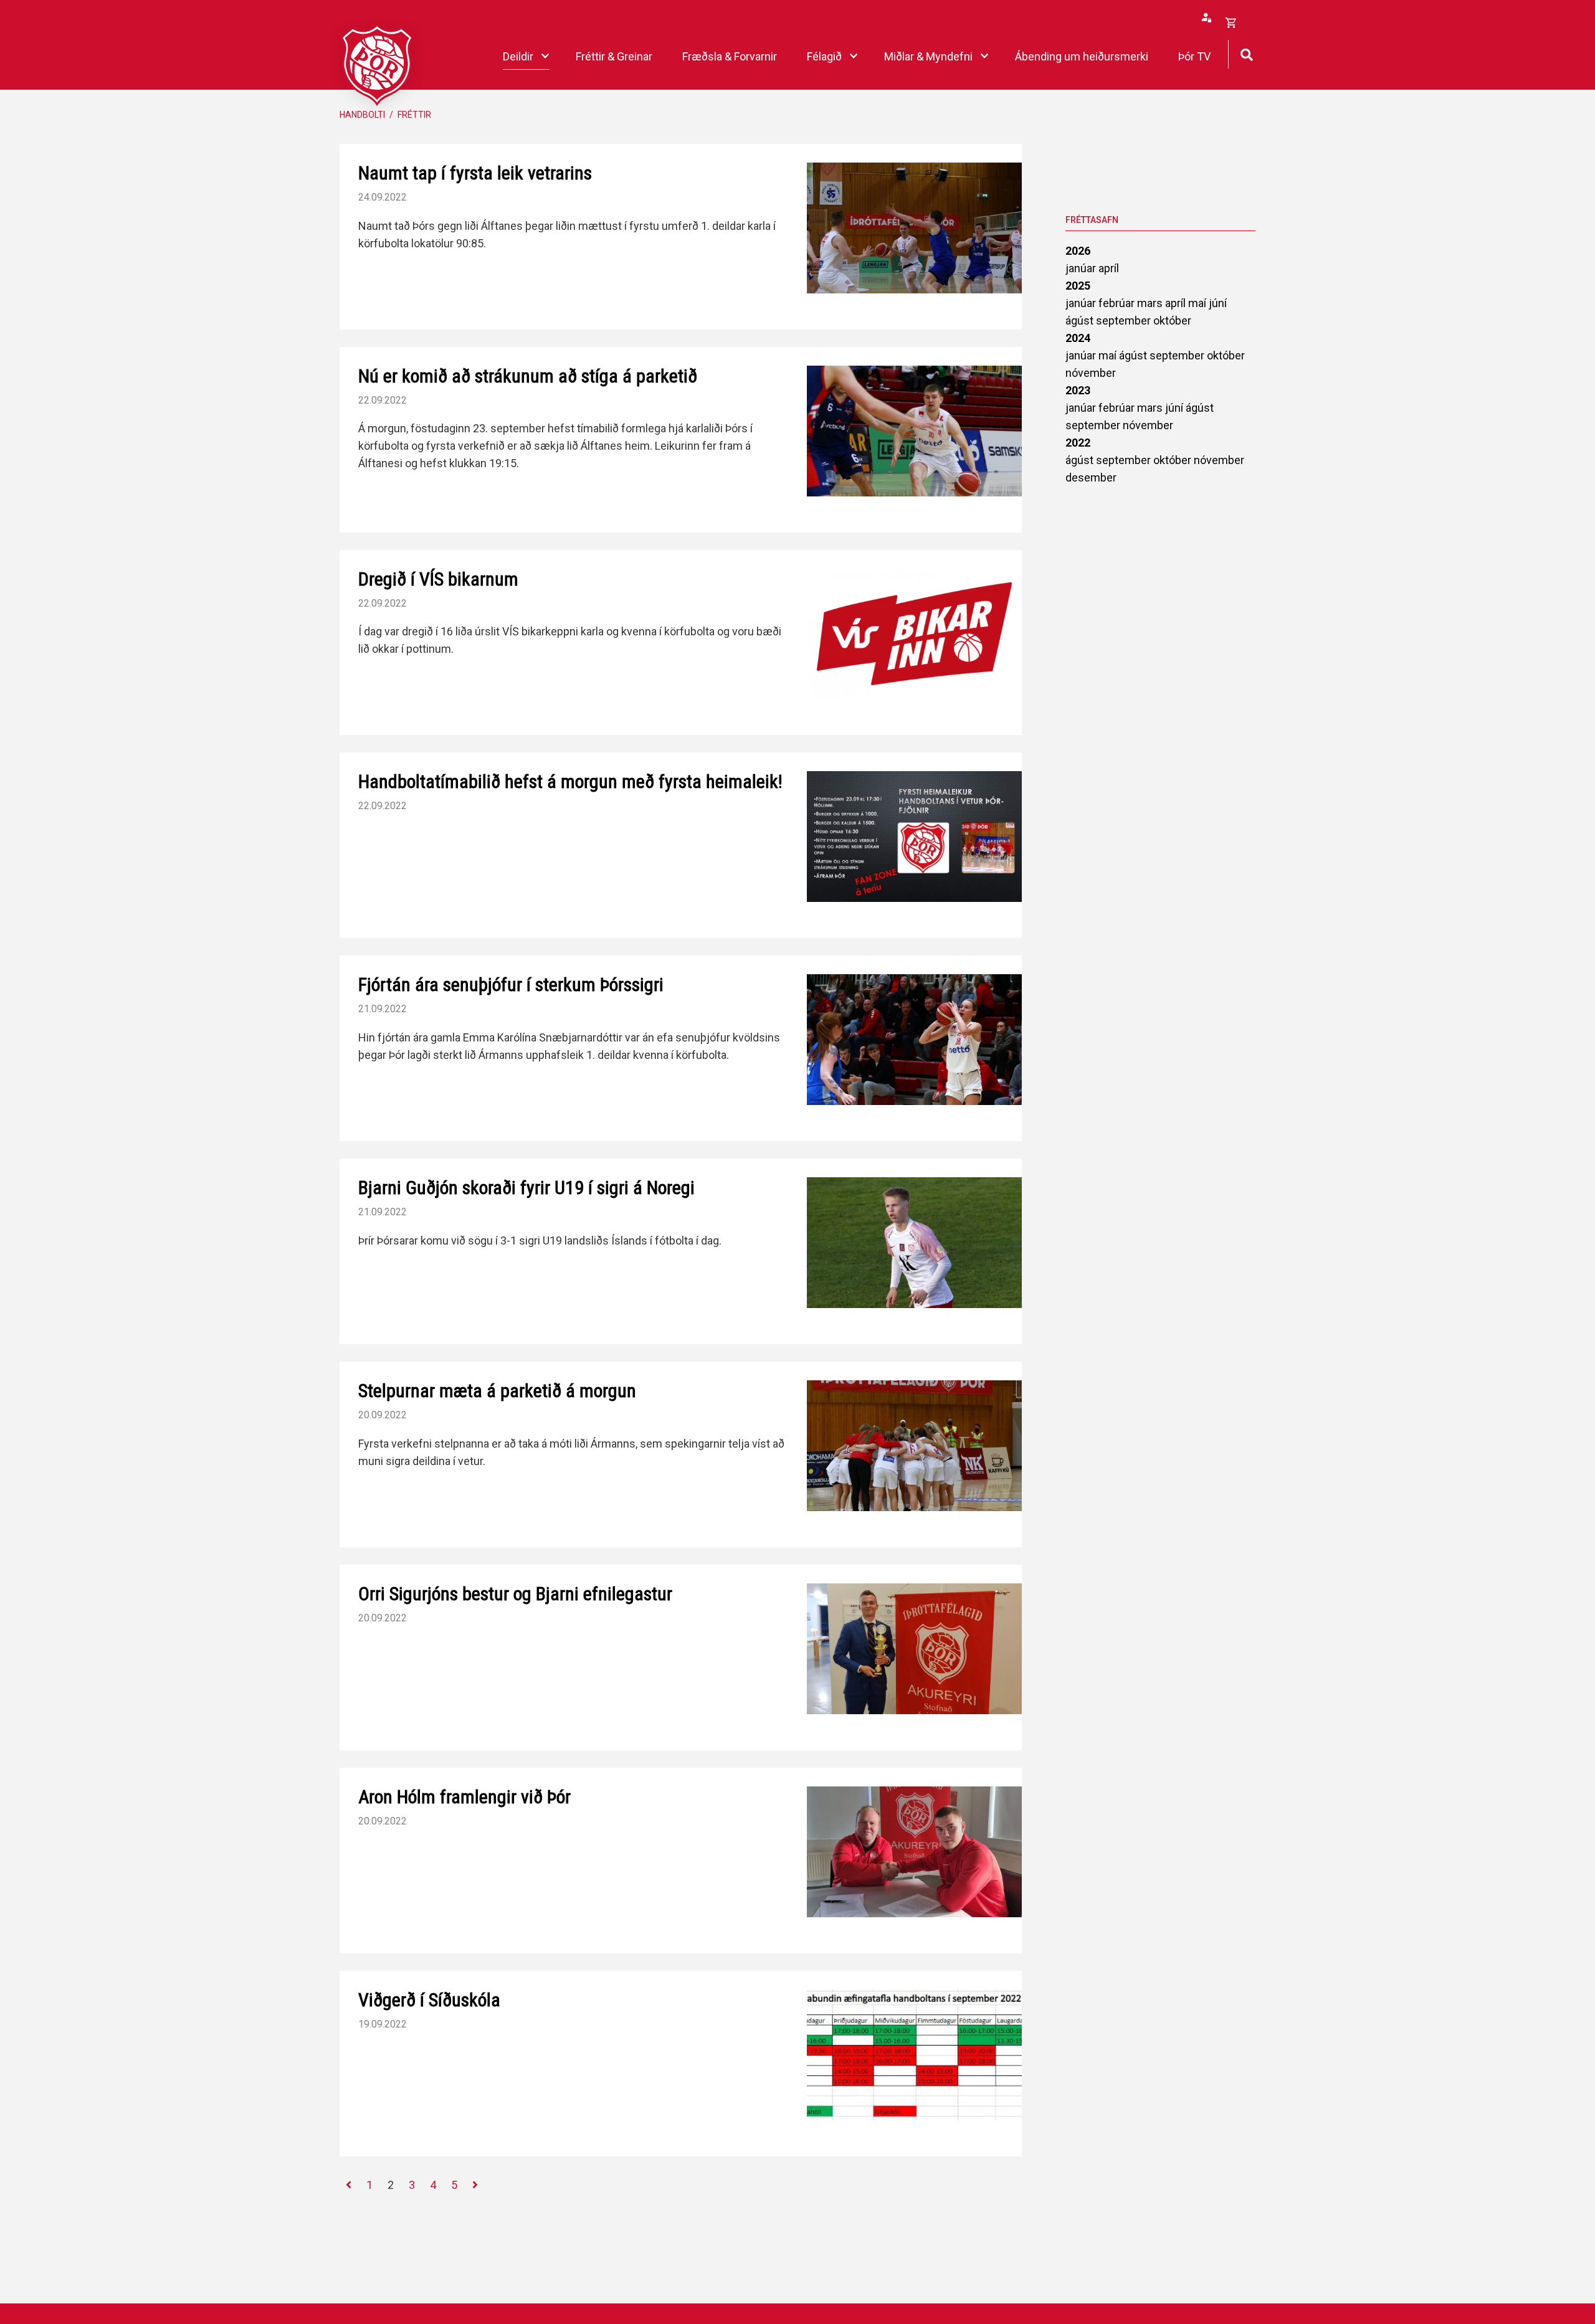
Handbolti (362, 115)
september (1125, 320)
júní (1218, 303)
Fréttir (414, 115)
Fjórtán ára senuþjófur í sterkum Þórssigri (511, 984)
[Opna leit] (1246, 53)
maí (1198, 303)
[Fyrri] (349, 2185)
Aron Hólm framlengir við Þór (464, 1797)
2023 (1078, 390)
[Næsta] (475, 2185)
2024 (1078, 338)
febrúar (1118, 303)
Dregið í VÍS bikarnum (438, 579)
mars (1151, 303)
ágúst (1081, 320)
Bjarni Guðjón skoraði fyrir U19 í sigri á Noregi (526, 1188)
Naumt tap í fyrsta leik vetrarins (475, 173)
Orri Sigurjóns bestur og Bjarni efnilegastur (515, 1594)
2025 (1078, 286)
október (1172, 320)
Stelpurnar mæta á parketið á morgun (497, 1391)
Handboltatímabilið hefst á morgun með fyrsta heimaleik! (570, 781)
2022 (1078, 443)
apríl (1109, 268)
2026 (1078, 251)
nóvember (1091, 373)
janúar (1082, 268)
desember (1091, 477)
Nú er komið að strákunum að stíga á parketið (528, 376)
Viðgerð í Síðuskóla (429, 2000)
